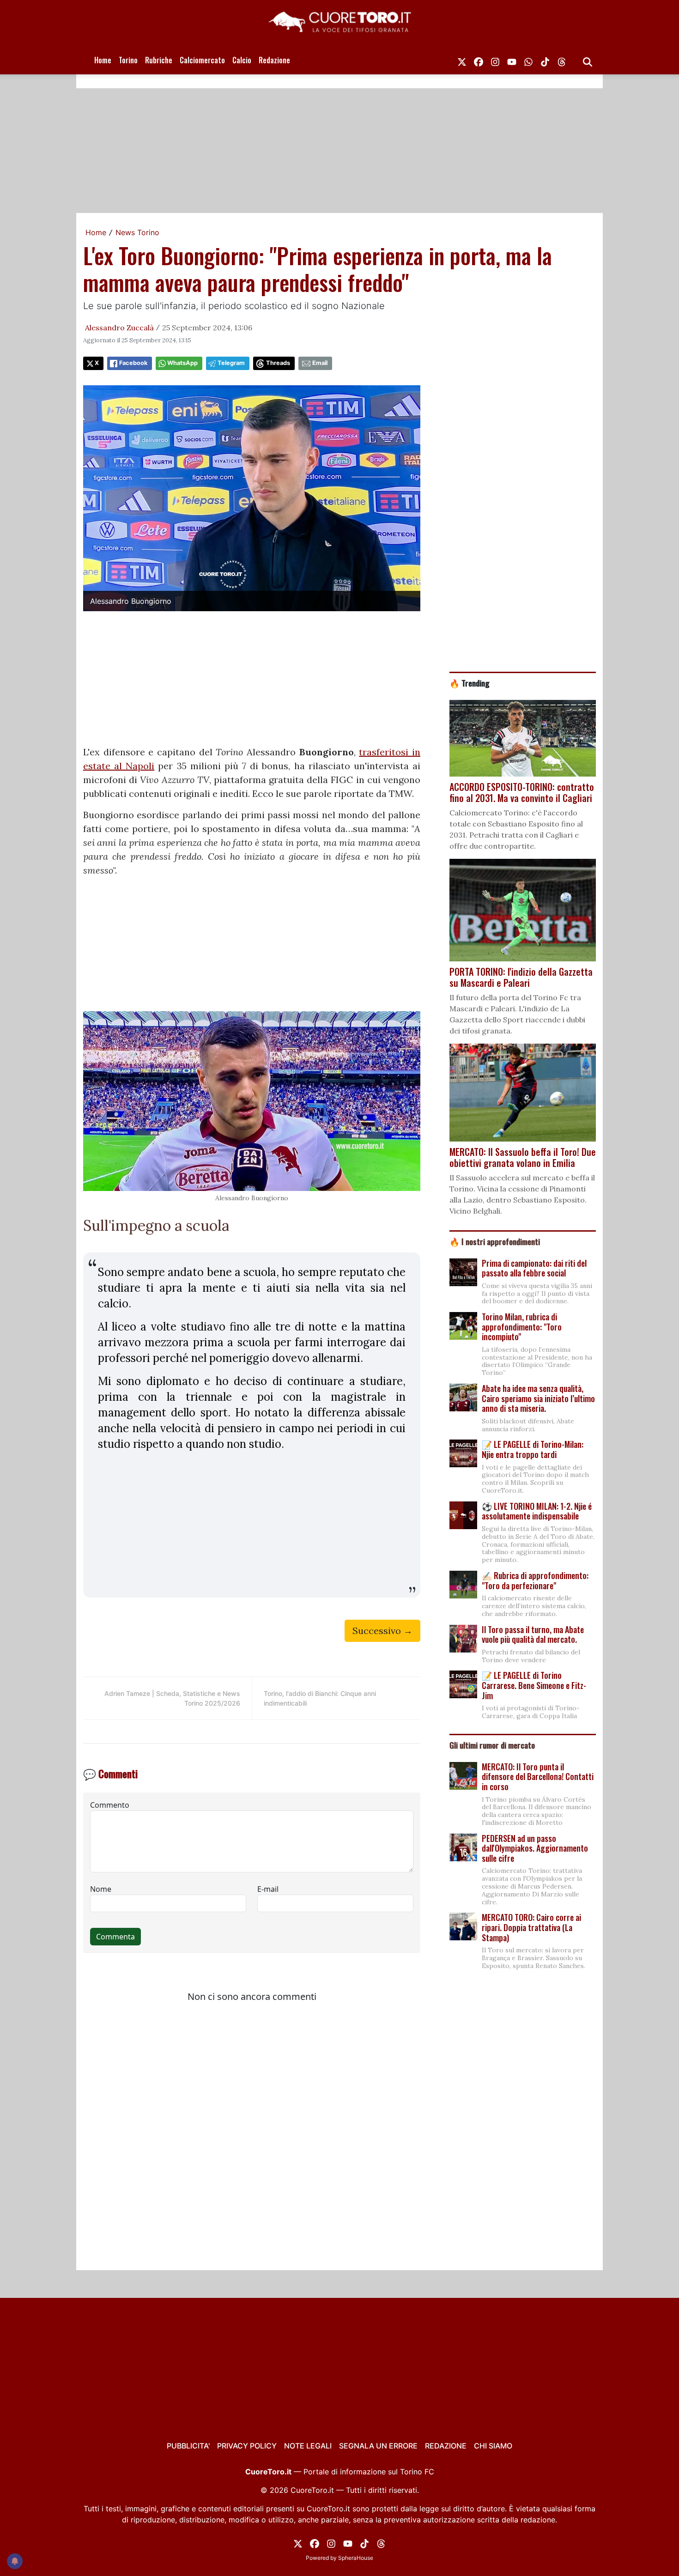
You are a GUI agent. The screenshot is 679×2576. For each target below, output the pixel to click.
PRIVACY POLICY (247, 2446)
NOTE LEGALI (308, 2446)
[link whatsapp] (528, 60)
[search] (588, 60)
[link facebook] (479, 60)
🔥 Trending (470, 683)
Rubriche (159, 60)
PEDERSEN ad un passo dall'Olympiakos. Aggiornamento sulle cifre (535, 1848)
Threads (278, 363)
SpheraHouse (356, 2558)
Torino (128, 60)
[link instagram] (495, 60)
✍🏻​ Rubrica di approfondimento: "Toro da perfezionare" (535, 1580)
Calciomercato (202, 60)
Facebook (133, 363)
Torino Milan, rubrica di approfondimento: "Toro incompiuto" (522, 1327)
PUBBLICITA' (188, 2446)
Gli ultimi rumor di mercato (492, 1745)
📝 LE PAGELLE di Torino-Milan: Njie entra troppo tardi (533, 1449)
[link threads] (562, 60)
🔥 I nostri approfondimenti (495, 1241)
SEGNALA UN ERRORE (378, 2446)
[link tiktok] (545, 60)
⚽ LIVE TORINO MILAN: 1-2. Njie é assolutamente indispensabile (537, 1511)
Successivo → (382, 1631)
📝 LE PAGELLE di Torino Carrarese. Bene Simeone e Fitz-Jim (534, 1685)
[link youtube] (512, 60)
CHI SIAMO (493, 2446)
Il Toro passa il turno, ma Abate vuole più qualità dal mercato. (533, 1634)
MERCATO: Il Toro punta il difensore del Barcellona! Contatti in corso (538, 1777)
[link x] (462, 60)
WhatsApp (182, 363)
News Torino (137, 232)
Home (103, 60)
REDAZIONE (446, 2446)
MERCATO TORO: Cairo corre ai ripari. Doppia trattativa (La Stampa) (531, 1927)
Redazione (274, 60)
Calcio (242, 60)
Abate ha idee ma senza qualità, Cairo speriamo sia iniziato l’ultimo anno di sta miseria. (538, 1398)
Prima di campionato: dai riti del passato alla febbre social (534, 1268)
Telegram (231, 363)
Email (320, 363)
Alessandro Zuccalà (119, 328)
